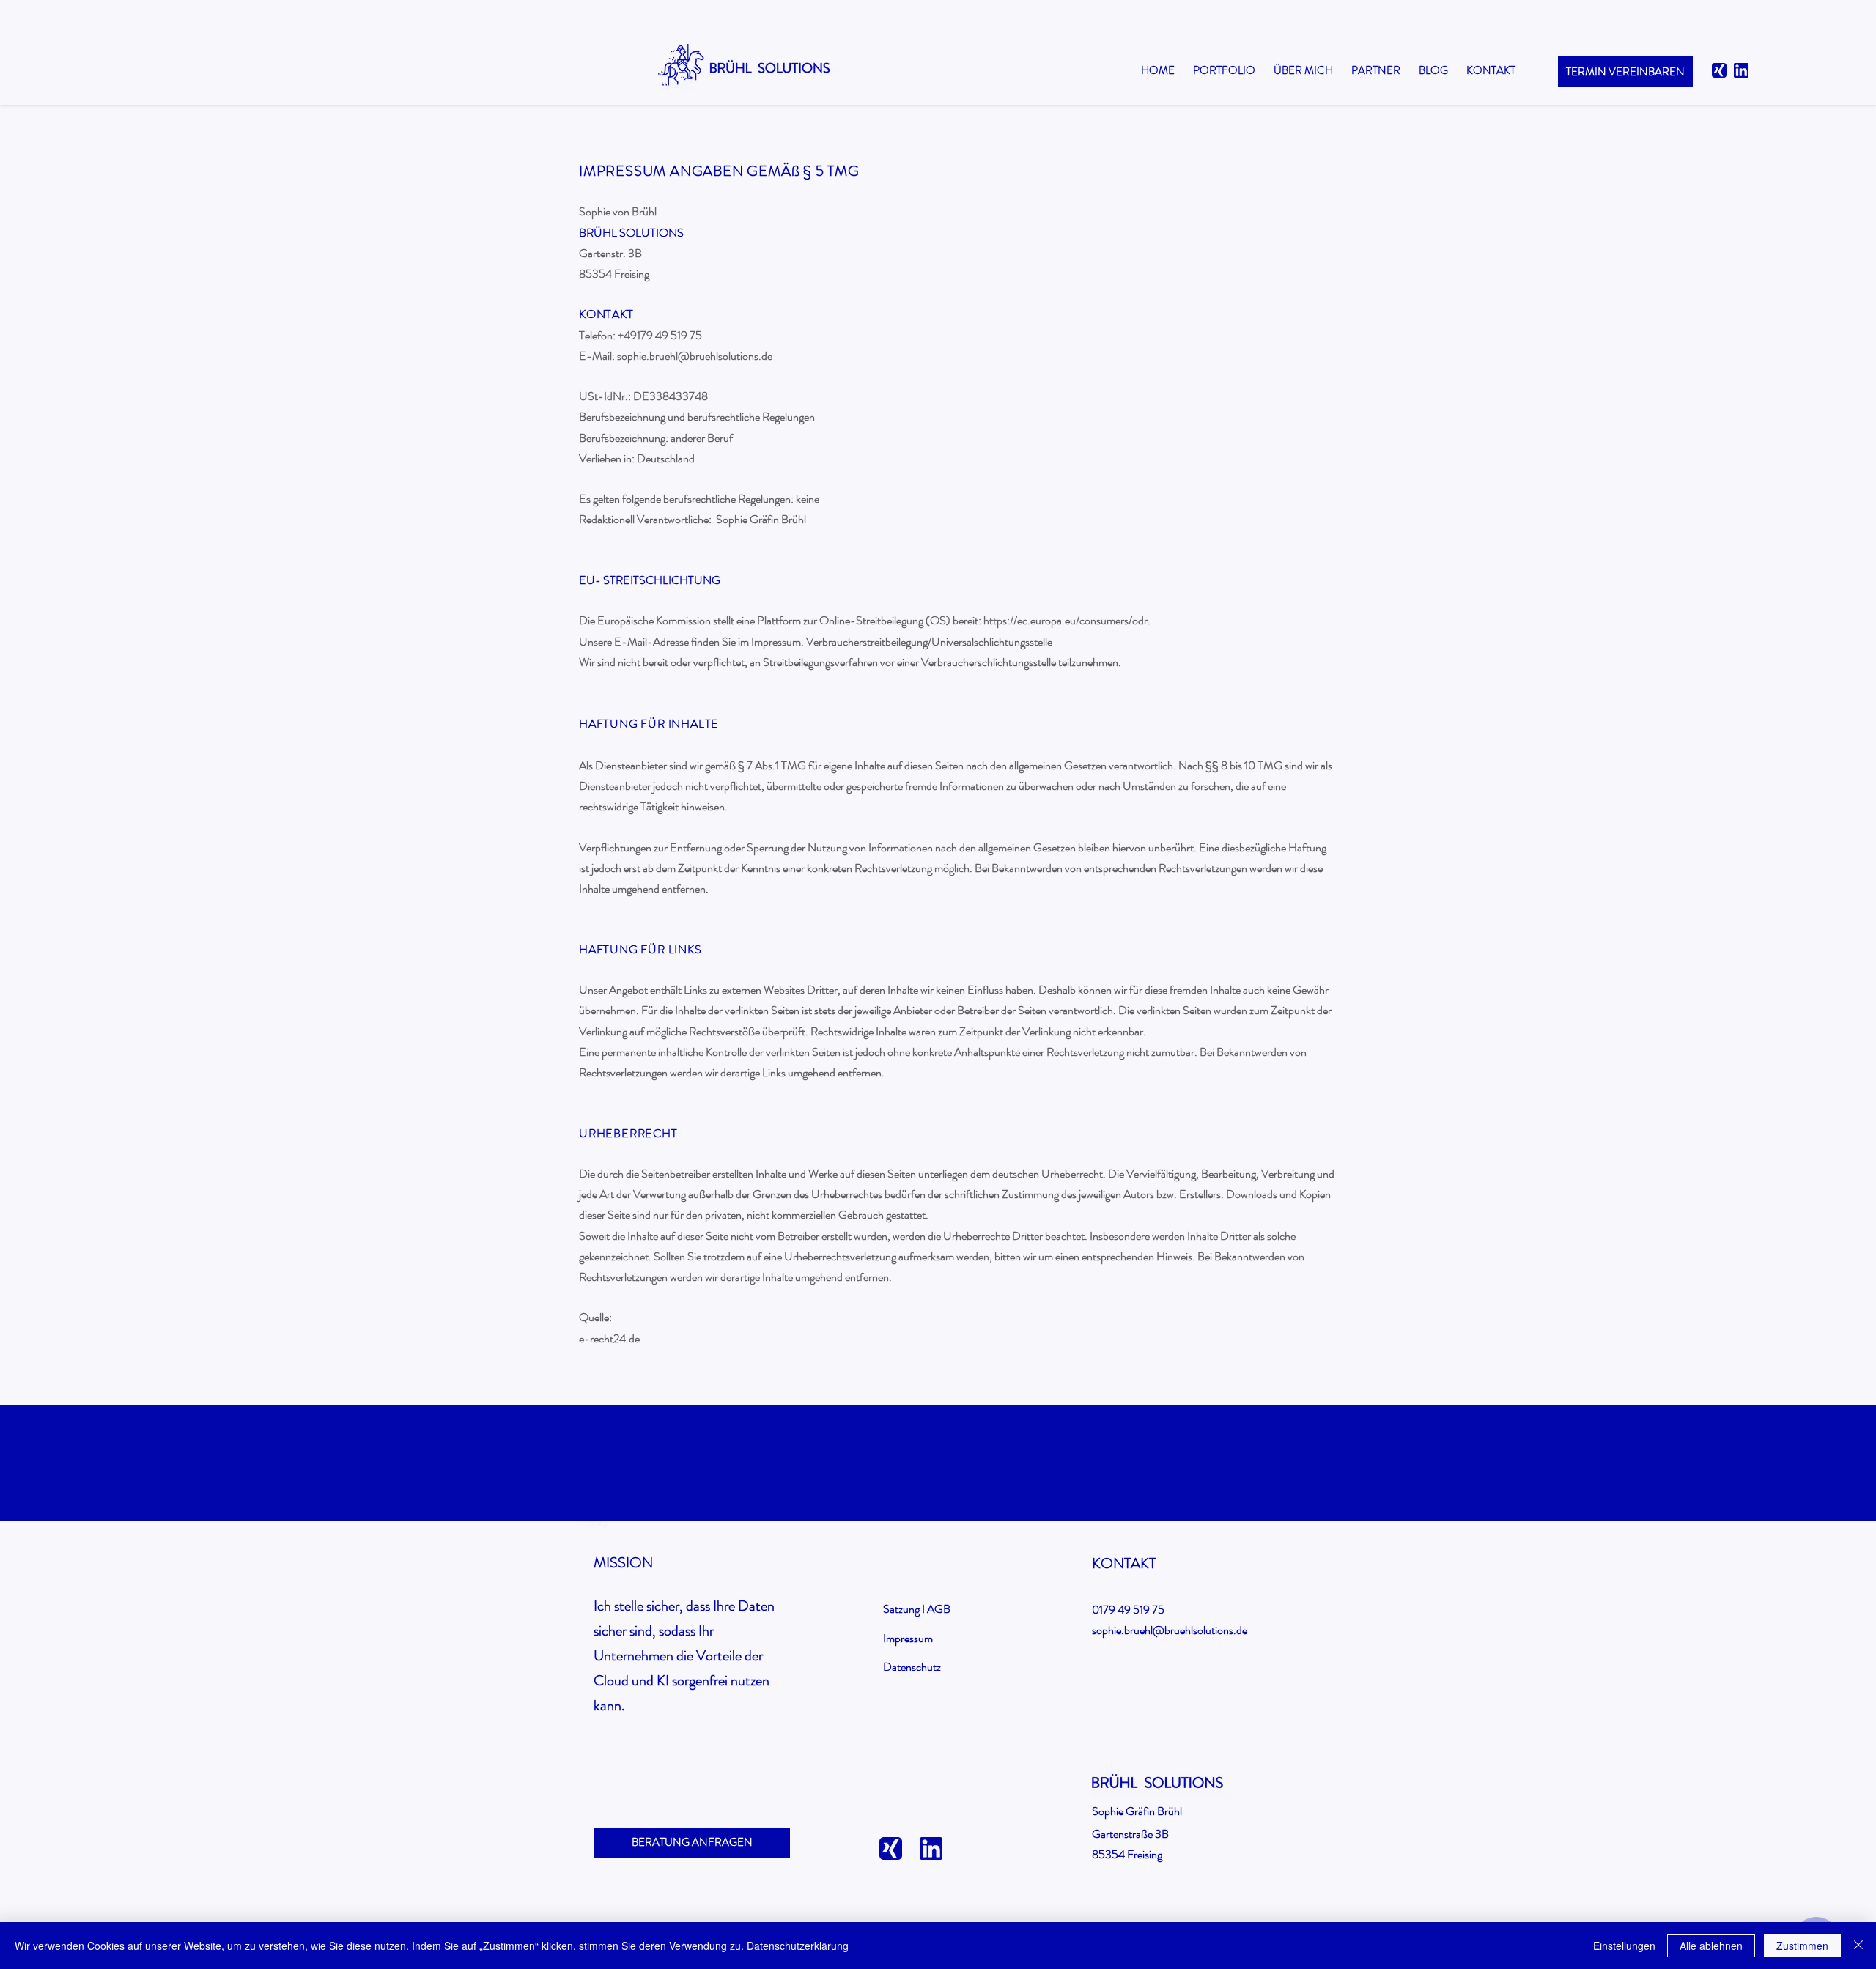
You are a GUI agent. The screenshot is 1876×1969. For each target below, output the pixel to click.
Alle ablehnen (1711, 1946)
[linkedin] (1741, 70)
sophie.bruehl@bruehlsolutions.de (695, 356)
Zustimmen (1802, 1946)
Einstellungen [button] (1624, 1946)
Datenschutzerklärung (798, 1946)
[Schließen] (1858, 1946)
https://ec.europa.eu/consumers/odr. (1067, 620)
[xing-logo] (1719, 70)
